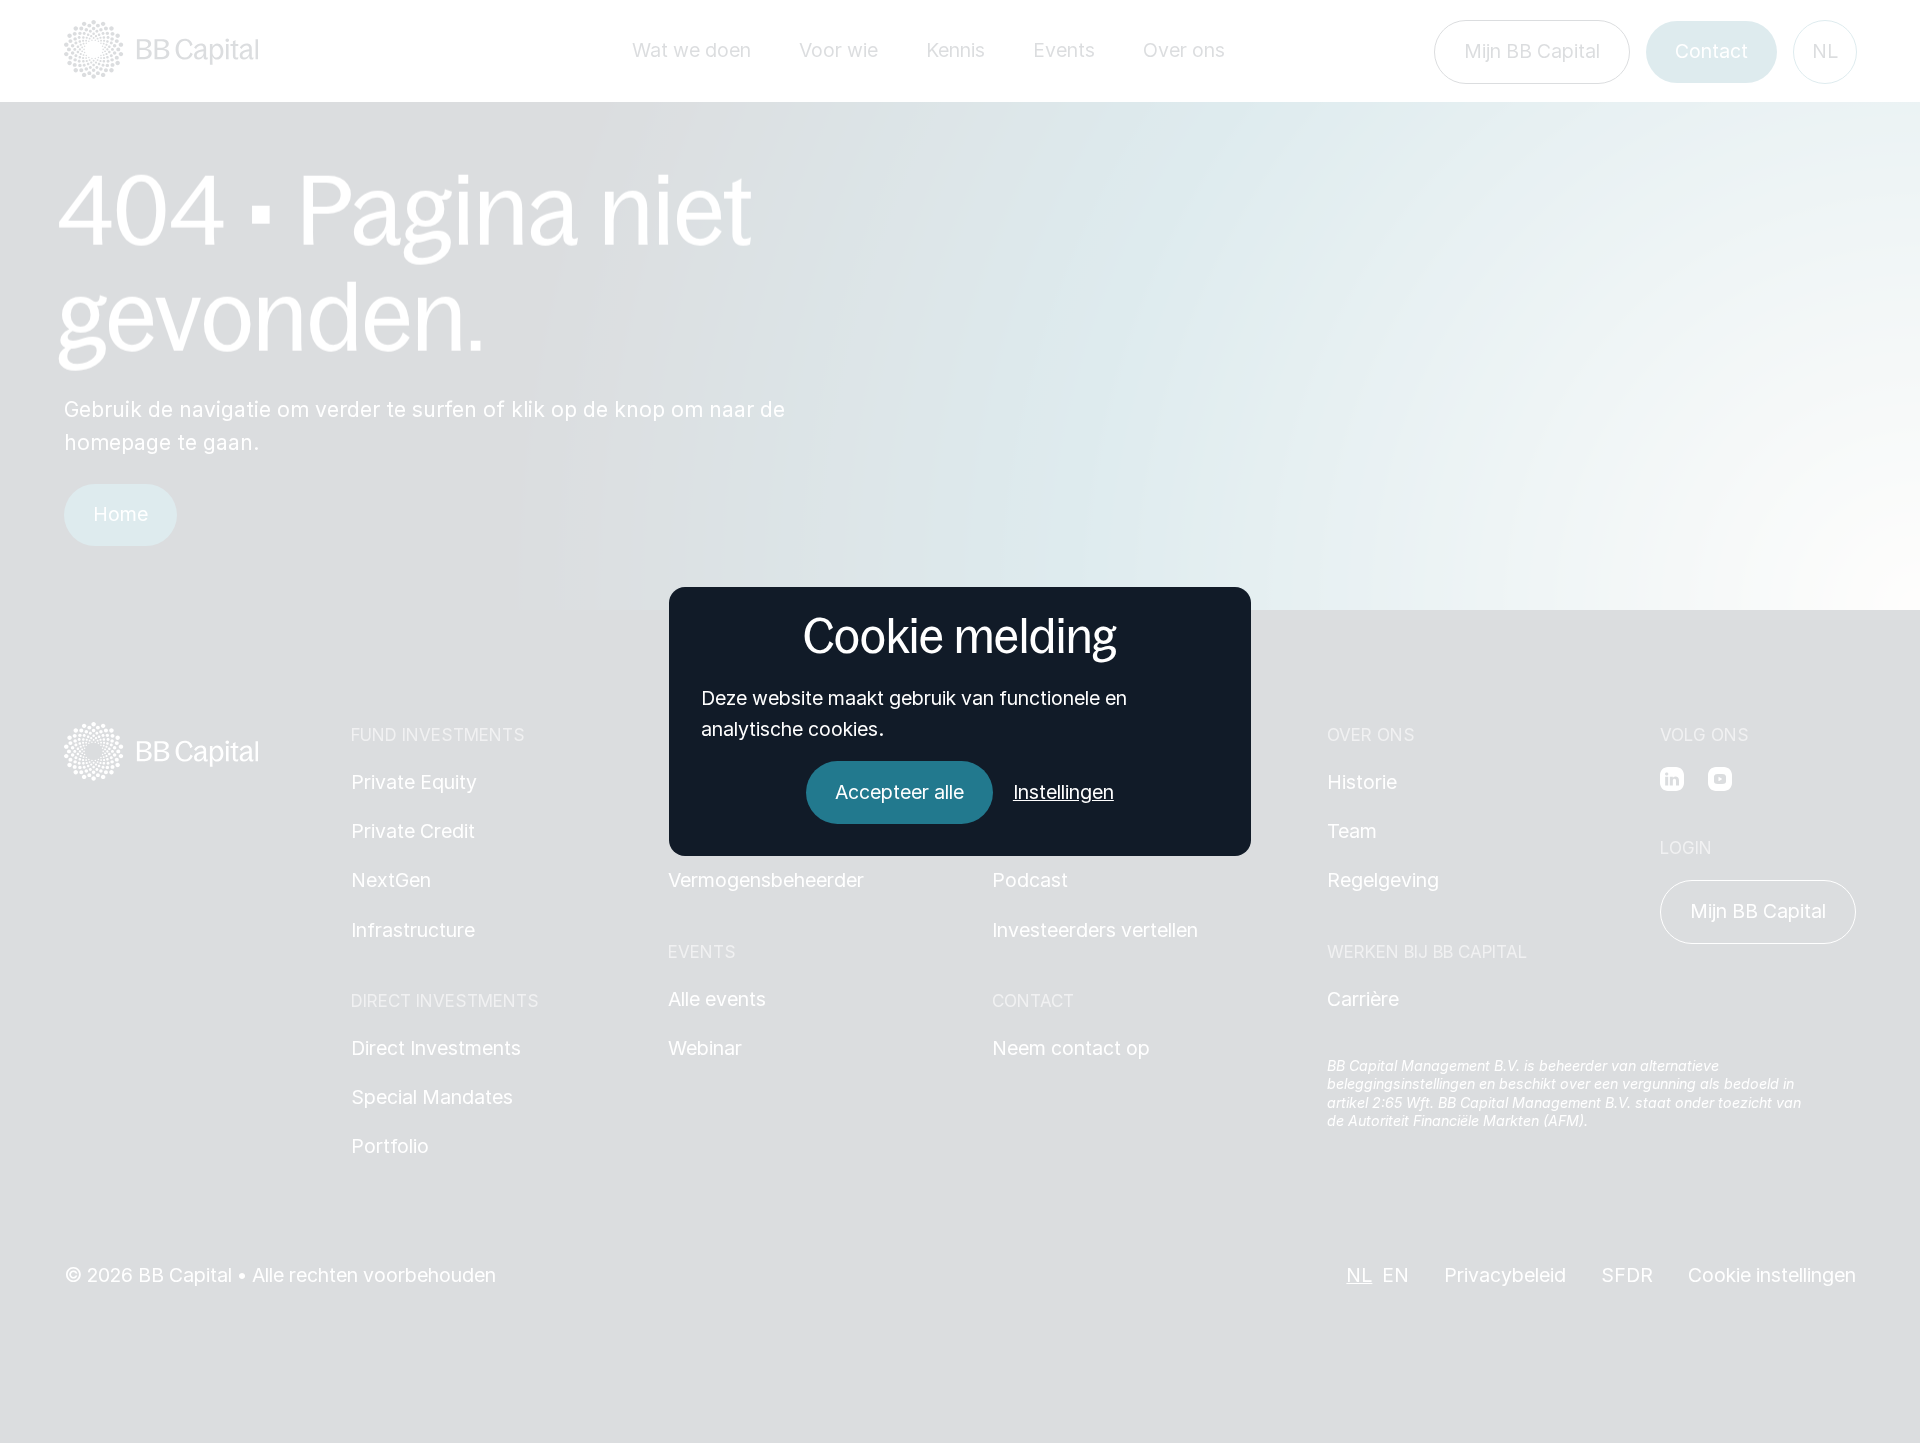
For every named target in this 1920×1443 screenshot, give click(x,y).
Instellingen (1063, 792)
